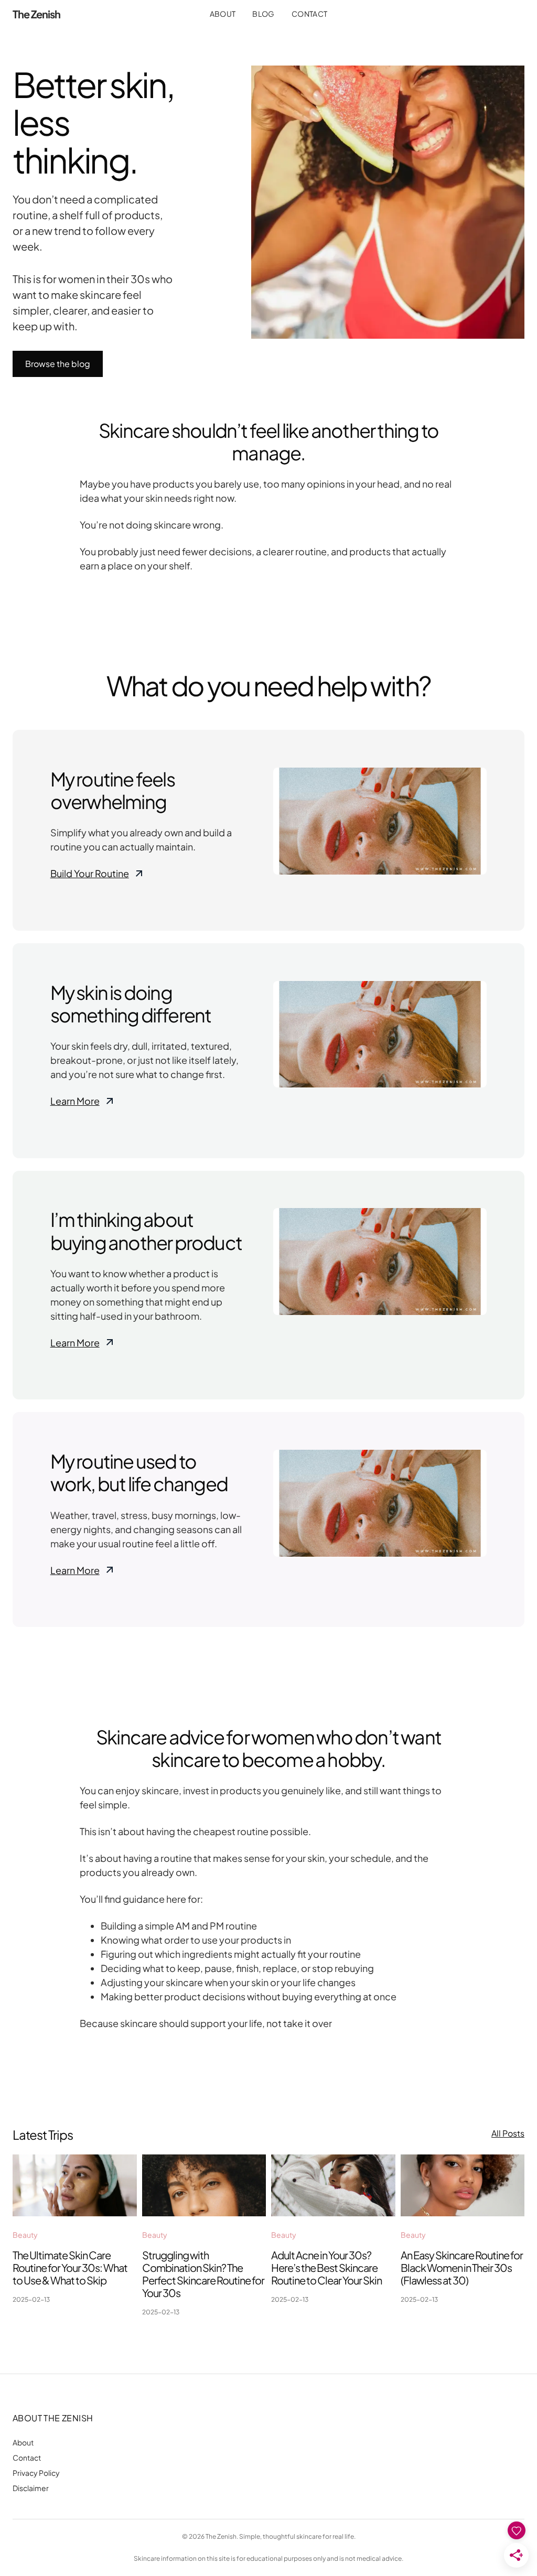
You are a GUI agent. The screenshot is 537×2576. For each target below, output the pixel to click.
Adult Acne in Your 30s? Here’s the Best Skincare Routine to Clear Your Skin (326, 2267)
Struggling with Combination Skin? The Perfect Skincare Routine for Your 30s (203, 2274)
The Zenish (36, 14)
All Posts (508, 2133)
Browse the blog (58, 364)
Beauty (25, 2235)
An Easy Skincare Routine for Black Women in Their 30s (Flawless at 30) (462, 2267)
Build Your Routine (90, 873)
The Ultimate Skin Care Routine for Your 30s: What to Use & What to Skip (70, 2267)
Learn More (75, 1101)
